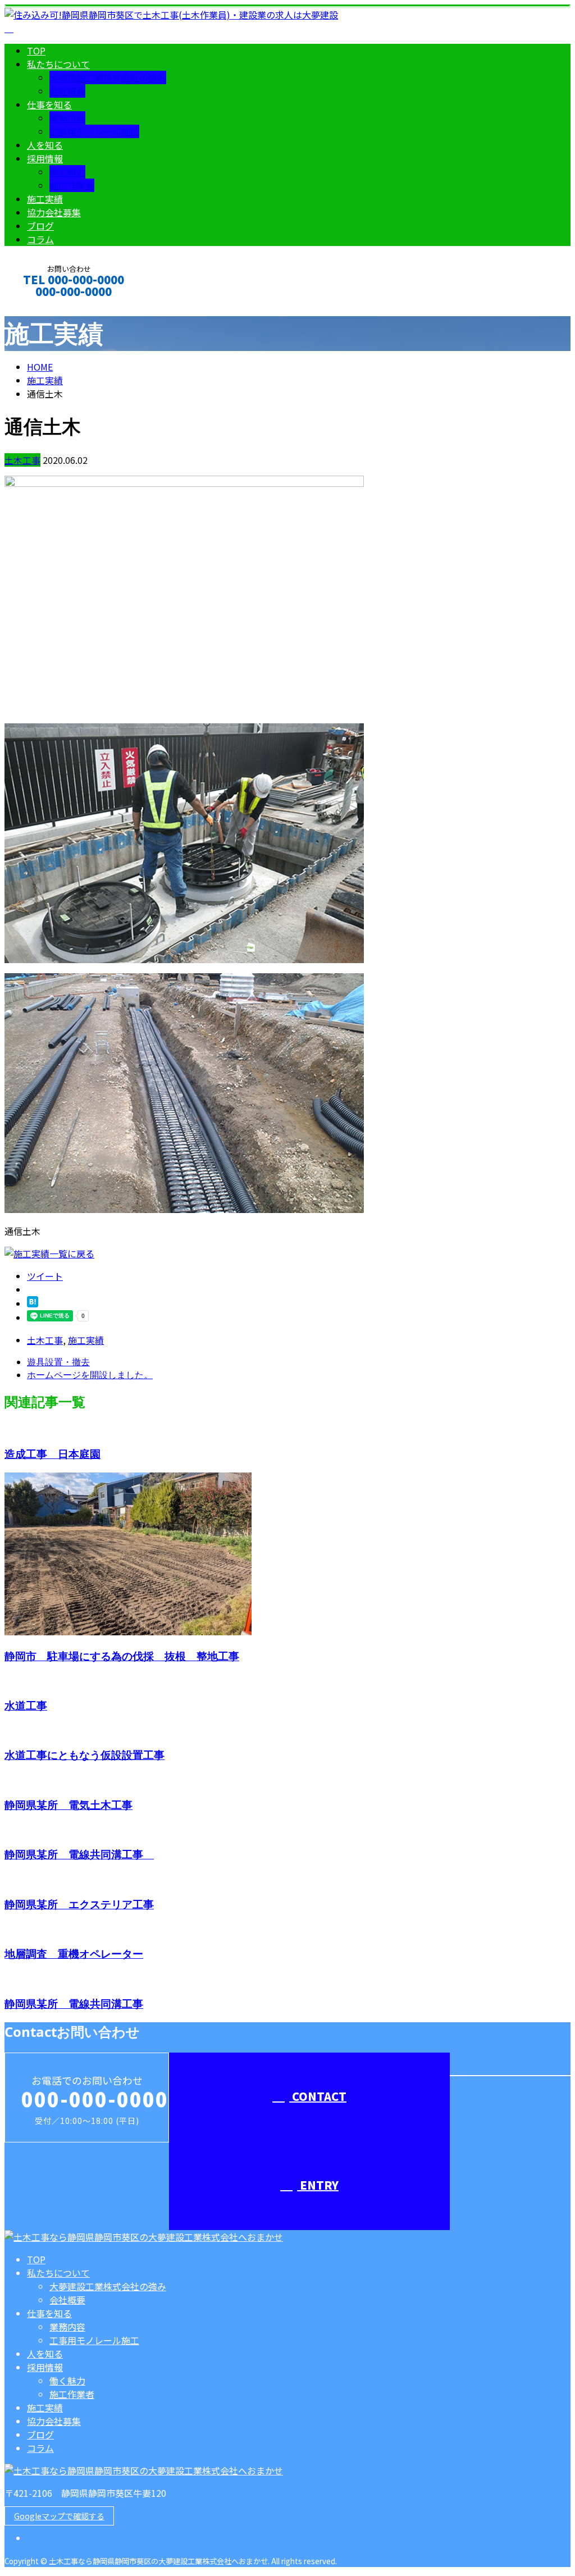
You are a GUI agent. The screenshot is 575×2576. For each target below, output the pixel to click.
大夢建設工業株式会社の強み (108, 77)
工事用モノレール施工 (94, 131)
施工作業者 (72, 185)
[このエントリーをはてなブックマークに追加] (33, 1303)
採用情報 (45, 158)
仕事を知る (49, 104)
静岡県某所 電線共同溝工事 (79, 1854)
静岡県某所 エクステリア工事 (79, 1904)
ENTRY (318, 2185)
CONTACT (44, 306)
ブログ (40, 226)
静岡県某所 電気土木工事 (69, 1805)
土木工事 (22, 460)
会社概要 (67, 91)
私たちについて (58, 64)
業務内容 (67, 118)
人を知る (45, 145)
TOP (36, 51)
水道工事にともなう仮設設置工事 (85, 1755)
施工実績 (45, 199)
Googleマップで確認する (59, 2516)
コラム (40, 239)
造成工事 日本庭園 (53, 1454)
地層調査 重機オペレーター (74, 1953)
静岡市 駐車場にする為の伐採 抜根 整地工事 (122, 1656)
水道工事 (26, 1705)
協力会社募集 (54, 212)
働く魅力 (67, 172)
